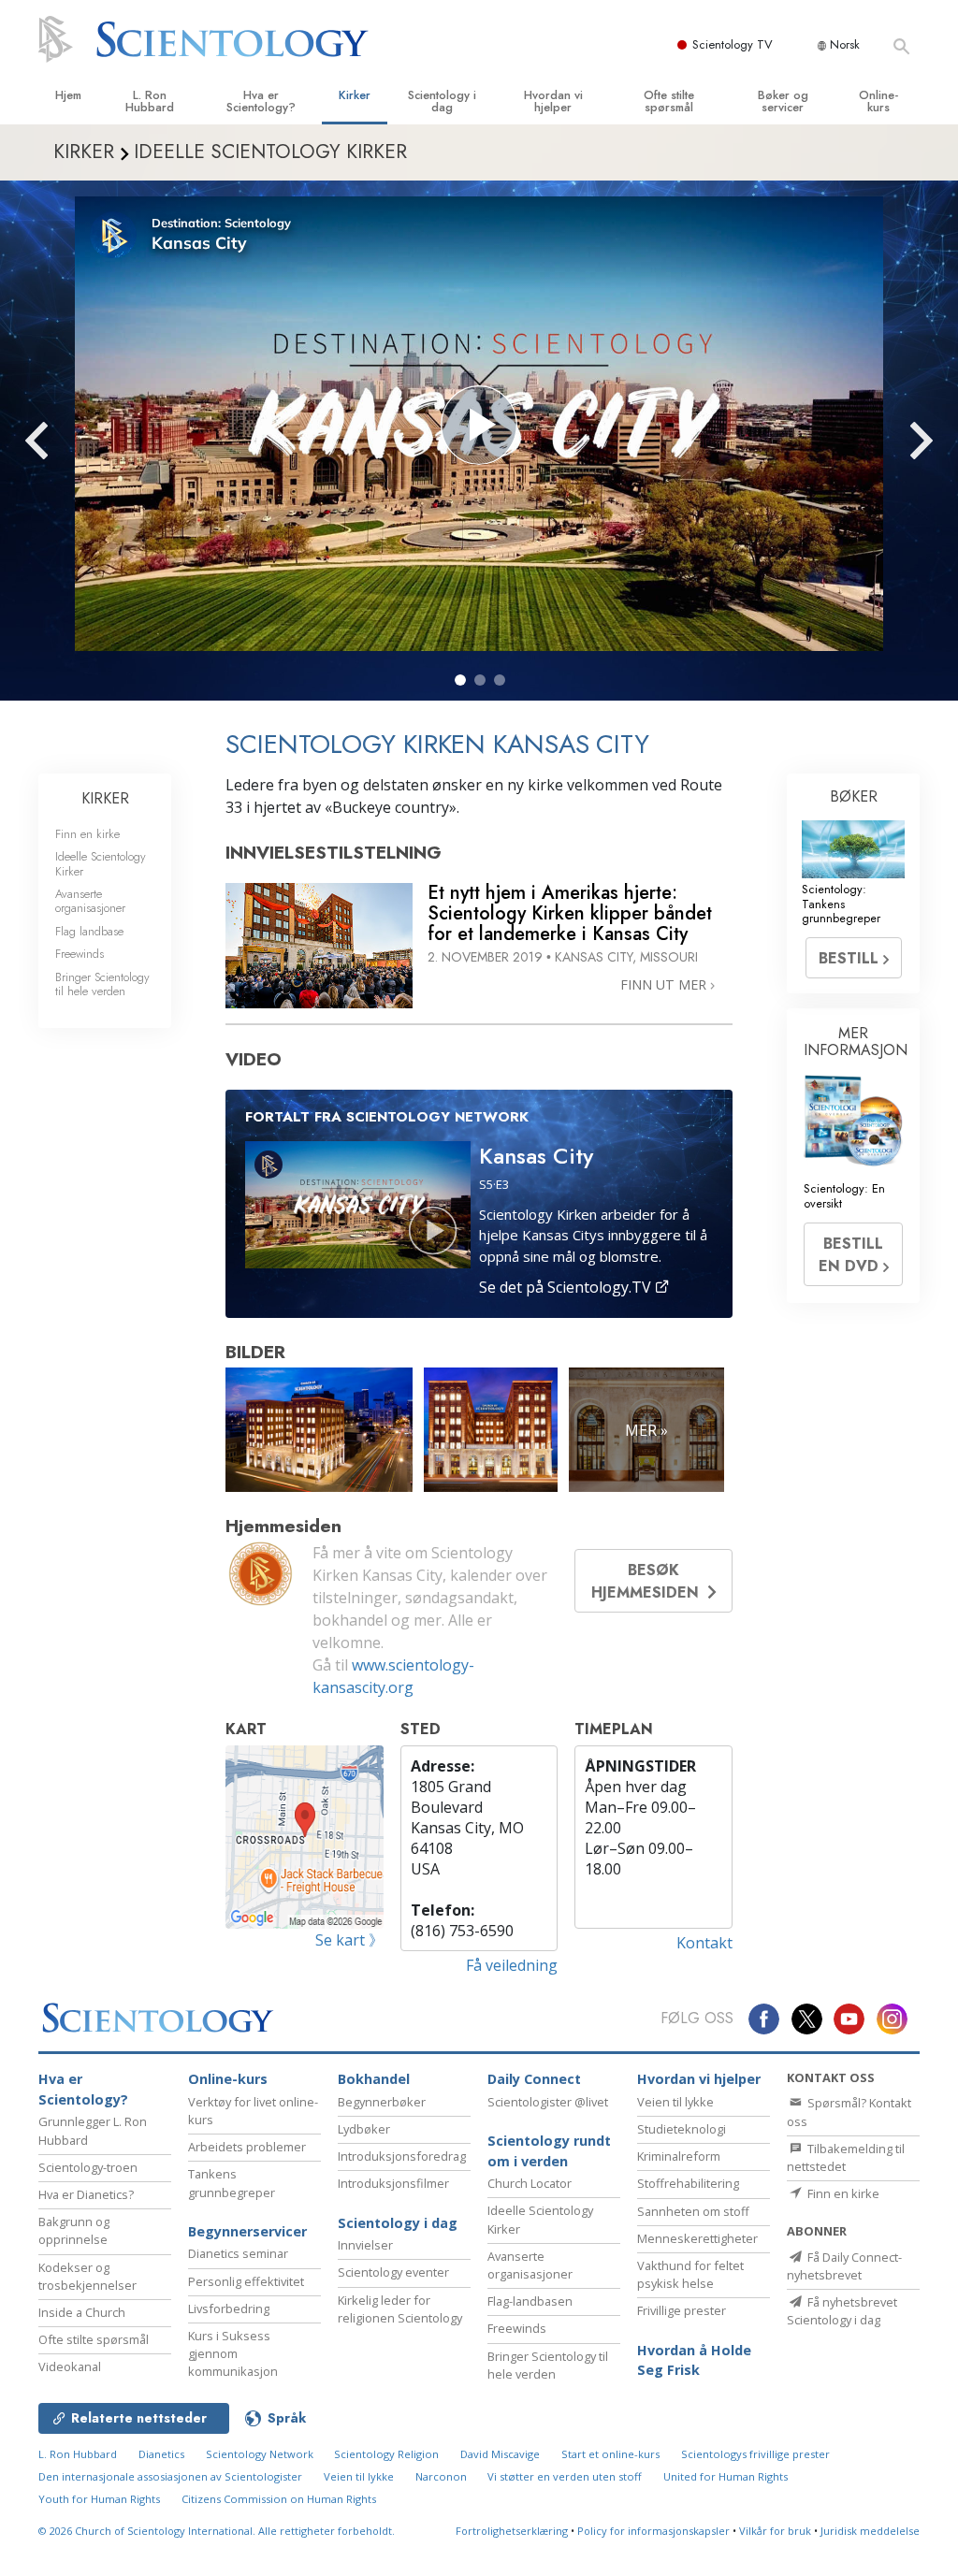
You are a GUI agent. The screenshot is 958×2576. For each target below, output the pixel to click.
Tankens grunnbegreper (232, 2183)
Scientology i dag (442, 101)
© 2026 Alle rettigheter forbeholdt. (217, 2531)
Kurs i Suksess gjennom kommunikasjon (233, 2353)
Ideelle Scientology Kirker (101, 863)
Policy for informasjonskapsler (653, 2531)
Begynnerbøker (382, 2102)
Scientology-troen (88, 2167)
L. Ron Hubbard (150, 101)
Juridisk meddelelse (870, 2531)
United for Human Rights (726, 2476)
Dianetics (161, 2454)
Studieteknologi (682, 2129)
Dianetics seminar (238, 2253)
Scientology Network (260, 2454)
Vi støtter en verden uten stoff (565, 2476)
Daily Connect (534, 2079)
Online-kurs (878, 101)
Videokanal (70, 2366)
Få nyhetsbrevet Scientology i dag (842, 2311)
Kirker (355, 95)
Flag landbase (89, 931)
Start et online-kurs (610, 2454)
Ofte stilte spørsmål (669, 101)
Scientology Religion (386, 2454)
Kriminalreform (679, 2156)
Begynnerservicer (247, 2231)
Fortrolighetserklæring (512, 2531)
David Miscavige (500, 2454)
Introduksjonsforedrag (402, 2156)
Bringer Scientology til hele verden (102, 984)
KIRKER (105, 798)
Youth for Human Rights (99, 2499)
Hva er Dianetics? (86, 2194)
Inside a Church (82, 2312)
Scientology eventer (393, 2272)
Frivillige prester (682, 2310)
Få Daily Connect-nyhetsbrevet (844, 2266)
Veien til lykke (675, 2102)
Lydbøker (364, 2129)
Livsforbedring (229, 2308)
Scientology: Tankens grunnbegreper (841, 904)
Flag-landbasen (530, 2301)
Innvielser (365, 2245)
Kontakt (704, 1943)
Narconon (441, 2476)
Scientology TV (733, 44)
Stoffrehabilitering (688, 2183)
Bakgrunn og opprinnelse (74, 2230)
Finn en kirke (87, 834)
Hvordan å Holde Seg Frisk (694, 2360)
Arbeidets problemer (247, 2147)
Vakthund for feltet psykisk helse (690, 2274)
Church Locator (530, 2183)
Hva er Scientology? (261, 101)
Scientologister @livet (548, 2102)
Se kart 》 (349, 1940)
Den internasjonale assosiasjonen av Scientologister (170, 2476)
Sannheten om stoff (693, 2211)
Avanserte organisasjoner (90, 901)
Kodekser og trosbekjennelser (87, 2276)
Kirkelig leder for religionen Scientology (400, 2309)
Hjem (68, 95)
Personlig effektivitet (246, 2281)
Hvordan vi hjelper (553, 101)
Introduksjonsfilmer (393, 2183)
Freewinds (80, 954)
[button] (460, 680)
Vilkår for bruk (775, 2531)
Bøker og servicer (783, 101)
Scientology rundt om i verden (549, 2151)
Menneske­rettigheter (697, 2238)
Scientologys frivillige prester (755, 2454)
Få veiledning (512, 1965)
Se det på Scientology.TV (567, 1287)
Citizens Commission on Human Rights (279, 2499)
